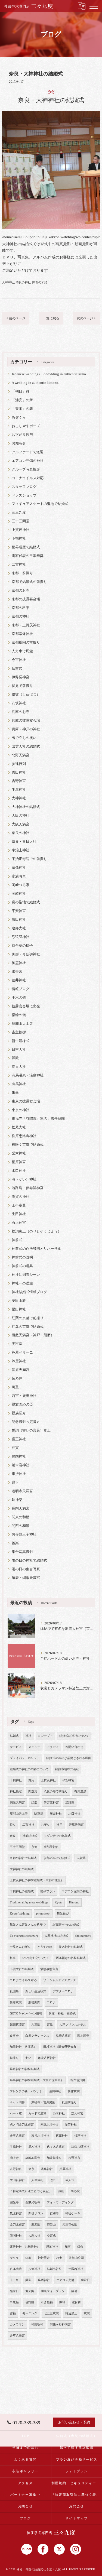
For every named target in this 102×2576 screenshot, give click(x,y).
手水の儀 (19, 998)
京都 (34, 1847)
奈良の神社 (23, 282)
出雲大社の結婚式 (26, 747)
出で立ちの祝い (24, 738)
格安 (59, 2258)
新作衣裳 (74, 2091)
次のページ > (86, 318)
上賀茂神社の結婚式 (66, 1925)
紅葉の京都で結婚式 (28, 1327)
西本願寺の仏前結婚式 (71, 1958)
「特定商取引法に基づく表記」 (31, 2191)
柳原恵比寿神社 (24, 1136)
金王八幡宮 (17, 2136)
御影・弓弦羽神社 (26, 954)
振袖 (62, 2302)
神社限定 (44, 2258)
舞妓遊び (63, 1914)
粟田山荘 (19, 1301)
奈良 (13, 1836)
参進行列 (19, 764)
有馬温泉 (80, 1791)
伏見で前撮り (22, 686)
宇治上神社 (21, 850)
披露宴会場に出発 (26, 1006)
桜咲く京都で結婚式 (28, 1145)
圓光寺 (14, 2202)
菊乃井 (17, 1378)
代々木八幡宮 (56, 2147)
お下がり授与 (22, 435)
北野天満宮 (21, 755)
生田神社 (19, 1214)
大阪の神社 (21, 816)
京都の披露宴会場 (26, 599)
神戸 (59, 1825)
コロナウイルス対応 (28, 478)
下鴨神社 (19, 538)
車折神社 (19, 1474)
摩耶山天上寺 (22, 1024)
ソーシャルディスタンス (60, 1980)
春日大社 (19, 1067)
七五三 (54, 2180)
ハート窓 (16, 2113)
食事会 (14, 2036)
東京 (31, 2169)
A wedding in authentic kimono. (35, 383)
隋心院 (75, 2191)
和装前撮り (54, 2158)
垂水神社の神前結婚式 (25, 2069)
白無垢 (14, 2302)
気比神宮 (16, 2213)
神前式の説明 (22, 1257)
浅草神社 (47, 2169)
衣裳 (87, 2313)
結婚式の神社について (74, 1736)
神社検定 (16, 1791)
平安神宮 (19, 911)
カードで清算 (37, 2113)
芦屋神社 (19, 1361)
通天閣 (30, 2291)
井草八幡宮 (17, 2336)
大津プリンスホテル (73, 2025)
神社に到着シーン (26, 1275)
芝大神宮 (77, 2113)
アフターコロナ (63, 1991)
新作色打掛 (78, 2080)
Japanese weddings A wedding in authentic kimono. (51, 374)
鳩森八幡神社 (80, 2147)
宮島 (50, 2025)
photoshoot (43, 1914)
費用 (31, 1780)
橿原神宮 (19, 1162)
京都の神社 (21, 617)
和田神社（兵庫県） (23, 2047)
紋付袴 (76, 2302)
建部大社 (19, 928)
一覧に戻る (51, 318)
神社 (28, 1736)
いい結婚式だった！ (36, 1958)
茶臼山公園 (76, 2258)
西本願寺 (83, 2036)
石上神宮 (19, 1223)
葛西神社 (44, 2280)
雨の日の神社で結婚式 (29, 1560)
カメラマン (17, 2324)
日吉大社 (19, 1050)
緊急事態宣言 (49, 1969)
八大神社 (34, 2269)
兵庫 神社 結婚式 (62, 2014)
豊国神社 (19, 1456)
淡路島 (70, 1803)
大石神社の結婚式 (56, 1936)
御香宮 (17, 972)
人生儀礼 (37, 2180)
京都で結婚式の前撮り (29, 582)
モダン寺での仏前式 (57, 1836)
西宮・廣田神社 (24, 1396)
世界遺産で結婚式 (26, 547)
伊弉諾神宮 (21, 677)
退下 (15, 1482)
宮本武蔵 (16, 2269)
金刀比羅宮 (17, 2225)
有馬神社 (19, 1084)
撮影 (28, 2280)
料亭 (13, 1958)
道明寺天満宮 (22, 1491)
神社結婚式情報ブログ (29, 1292)
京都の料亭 (21, 608)
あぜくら (19, 417)
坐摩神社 (19, 790)
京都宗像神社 (22, 634)
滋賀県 (81, 1858)
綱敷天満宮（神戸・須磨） (33, 1335)
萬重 (15, 1387)
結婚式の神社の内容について (29, 1769)
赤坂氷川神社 (49, 2125)
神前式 (17, 1240)
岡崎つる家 (21, 885)
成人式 (70, 2180)
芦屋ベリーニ (22, 1352)
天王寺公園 (70, 2225)
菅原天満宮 (21, 1370)
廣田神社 (19, 920)
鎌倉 (80, 2247)
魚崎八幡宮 (63, 2036)
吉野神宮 (19, 781)
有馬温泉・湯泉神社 (28, 1075)
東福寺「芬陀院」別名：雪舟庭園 (38, 1119)
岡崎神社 (19, 894)
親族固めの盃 (22, 1404)
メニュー (34, 1747)
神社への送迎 (22, 1283)
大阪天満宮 (21, 824)
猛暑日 (85, 2280)
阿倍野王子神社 (24, 1534)
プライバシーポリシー (25, 1758)
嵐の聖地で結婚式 (26, 902)
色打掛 (30, 2302)
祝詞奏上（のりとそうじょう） (36, 1231)
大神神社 (8, 282)
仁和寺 (54, 2213)
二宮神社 (19, 564)
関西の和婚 (40, 282)
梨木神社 (19, 1153)
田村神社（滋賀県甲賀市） (61, 2047)
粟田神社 (19, 1309)
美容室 (17, 1344)
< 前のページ (16, 318)
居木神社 (34, 2147)
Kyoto (59, 1902)
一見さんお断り (20, 1947)
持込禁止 (71, 2313)
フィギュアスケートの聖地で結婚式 (40, 504)
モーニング (30, 2313)
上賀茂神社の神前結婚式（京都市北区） (37, 1880)
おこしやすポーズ (26, 426)
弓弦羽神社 (21, 937)
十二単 (14, 2280)
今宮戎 (51, 2236)
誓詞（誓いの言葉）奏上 (31, 1430)
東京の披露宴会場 (26, 1101)
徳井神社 (19, 980)
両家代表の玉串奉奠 (28, 556)
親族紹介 (19, 1413)
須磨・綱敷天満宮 (26, 1578)
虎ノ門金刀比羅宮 (22, 2125)
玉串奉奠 (19, 1205)
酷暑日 (14, 2291)
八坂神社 (19, 703)
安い (28, 2058)
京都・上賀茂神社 (26, 625)
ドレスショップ (24, 495)
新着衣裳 (16, 2002)
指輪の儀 (19, 1015)
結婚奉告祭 (54, 2269)
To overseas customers (24, 1936)
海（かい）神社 (24, 1179)
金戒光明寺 (33, 2202)
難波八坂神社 (47, 2058)
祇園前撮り (69, 2102)
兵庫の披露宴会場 (26, 721)
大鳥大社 (34, 2236)
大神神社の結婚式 (26, 807)
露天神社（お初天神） (25, 2247)
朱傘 (15, 1093)
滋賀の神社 (21, 1197)
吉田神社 (19, 773)
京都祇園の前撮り (26, 643)
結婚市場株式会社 (67, 1769)
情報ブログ (21, 989)
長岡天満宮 (21, 1508)
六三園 (36, 2025)
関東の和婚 (21, 1517)
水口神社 (19, 1171)
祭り (13, 1825)
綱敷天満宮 (17, 1803)
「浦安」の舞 (22, 400)
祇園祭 (14, 1991)
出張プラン (48, 1891)
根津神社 (80, 2136)
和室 (68, 2247)
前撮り (14, 2058)
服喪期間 (34, 2002)
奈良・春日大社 (24, 842)
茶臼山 (51, 2225)
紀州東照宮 (17, 2025)
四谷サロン (36, 2213)
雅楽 (15, 1543)
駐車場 (39, 1814)
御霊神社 (19, 963)
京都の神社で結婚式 (23, 1858)
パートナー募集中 (25, 2495)
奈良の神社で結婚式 (57, 1858)
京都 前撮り (22, 573)
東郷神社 (62, 2136)
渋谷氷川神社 (40, 2136)
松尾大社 (19, 1127)
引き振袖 (47, 2302)
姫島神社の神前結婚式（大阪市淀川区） (37, 2080)
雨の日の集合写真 (26, 1569)
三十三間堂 (21, 521)
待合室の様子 (22, 946)
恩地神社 (52, 2247)
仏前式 (17, 669)
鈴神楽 (17, 1500)
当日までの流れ (25, 2448)
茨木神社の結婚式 (71, 1947)
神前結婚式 (30, 1836)
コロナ (51, 2002)
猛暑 (74, 2291)
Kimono (74, 1902)
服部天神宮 (51, 1847)
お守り (45, 1825)
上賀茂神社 (21, 530)
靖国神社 (16, 2236)
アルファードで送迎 (28, 452)
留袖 (13, 2313)
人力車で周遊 (22, 651)
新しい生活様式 (36, 1991)
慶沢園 (36, 2225)
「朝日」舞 (21, 391)
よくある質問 (25, 2460)
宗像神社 (19, 868)
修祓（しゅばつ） (26, 695)
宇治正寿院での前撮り (29, 859)
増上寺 (14, 2158)
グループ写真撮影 (26, 469)
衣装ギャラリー (25, 2471)
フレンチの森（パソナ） (26, 2091)
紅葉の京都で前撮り (28, 1318)
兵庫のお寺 (21, 712)
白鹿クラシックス (37, 2036)
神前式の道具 (22, 1266)
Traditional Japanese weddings (29, 1902)
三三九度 (19, 512)
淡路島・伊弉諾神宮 (28, 1188)
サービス (16, 1747)
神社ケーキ (73, 2213)
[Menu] (94, 6)
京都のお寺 (21, 591)
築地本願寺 (33, 2158)
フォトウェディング (60, 2202)
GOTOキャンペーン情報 (26, 2014)
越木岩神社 (21, 1465)
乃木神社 (59, 2113)
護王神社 (19, 1439)
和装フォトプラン (53, 2291)
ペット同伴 (17, 2102)
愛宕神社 (71, 2125)
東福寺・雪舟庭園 (43, 2102)
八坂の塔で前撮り (56, 1791)
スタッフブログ (24, 487)
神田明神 (37, 2324)
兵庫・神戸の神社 (26, 729)
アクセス (53, 1747)
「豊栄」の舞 (22, 409)
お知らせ (19, 443)
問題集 (33, 1791)
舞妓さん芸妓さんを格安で (28, 1925)
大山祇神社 (17, 2180)
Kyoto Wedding (20, 1914)
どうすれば (45, 1947)
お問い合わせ (74, 1747)
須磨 (34, 1803)
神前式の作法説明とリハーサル (36, 1249)
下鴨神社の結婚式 (22, 1891)
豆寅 (15, 1448)
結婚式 (14, 1736)
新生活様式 (21, 1041)
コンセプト (45, 1736)
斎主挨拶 (19, 1032)
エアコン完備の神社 (28, 461)
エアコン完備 (65, 2280)
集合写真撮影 (22, 1552)
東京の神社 (21, 1110)
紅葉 (28, 2258)
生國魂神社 (76, 2269)
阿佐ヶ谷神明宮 (60, 2324)
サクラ (14, 2258)
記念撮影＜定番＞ (26, 1422)
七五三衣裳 (51, 2313)
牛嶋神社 (16, 2147)
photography (83, 1936)
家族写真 (19, 876)
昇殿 (15, 1058)
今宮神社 (19, 660)
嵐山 (61, 2191)
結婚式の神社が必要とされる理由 (69, 1758)
